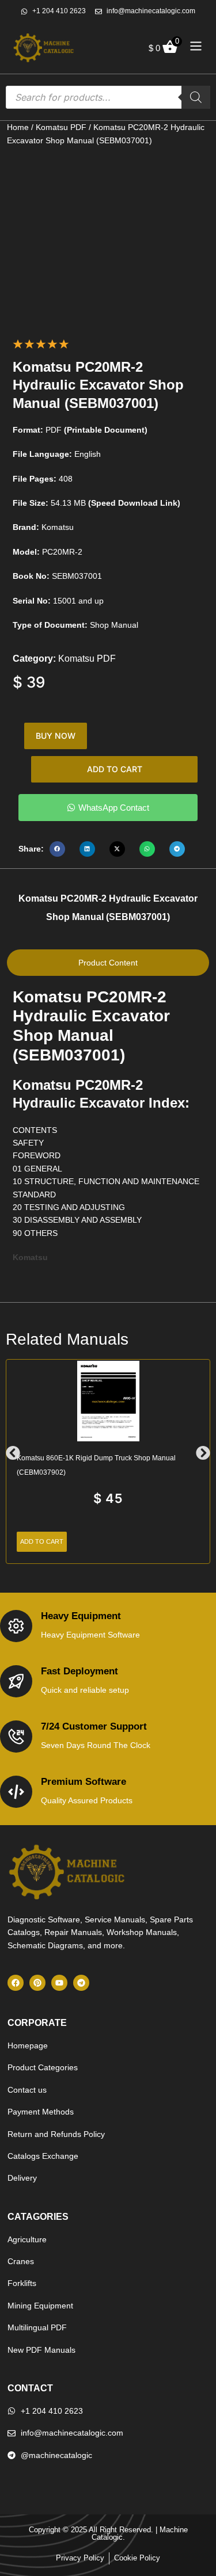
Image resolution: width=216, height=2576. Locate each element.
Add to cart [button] (42, 1541)
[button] (57, 849)
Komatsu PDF (61, 127)
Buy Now (56, 736)
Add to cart (115, 769)
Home (18, 127)
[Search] (196, 97)
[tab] (108, 963)
